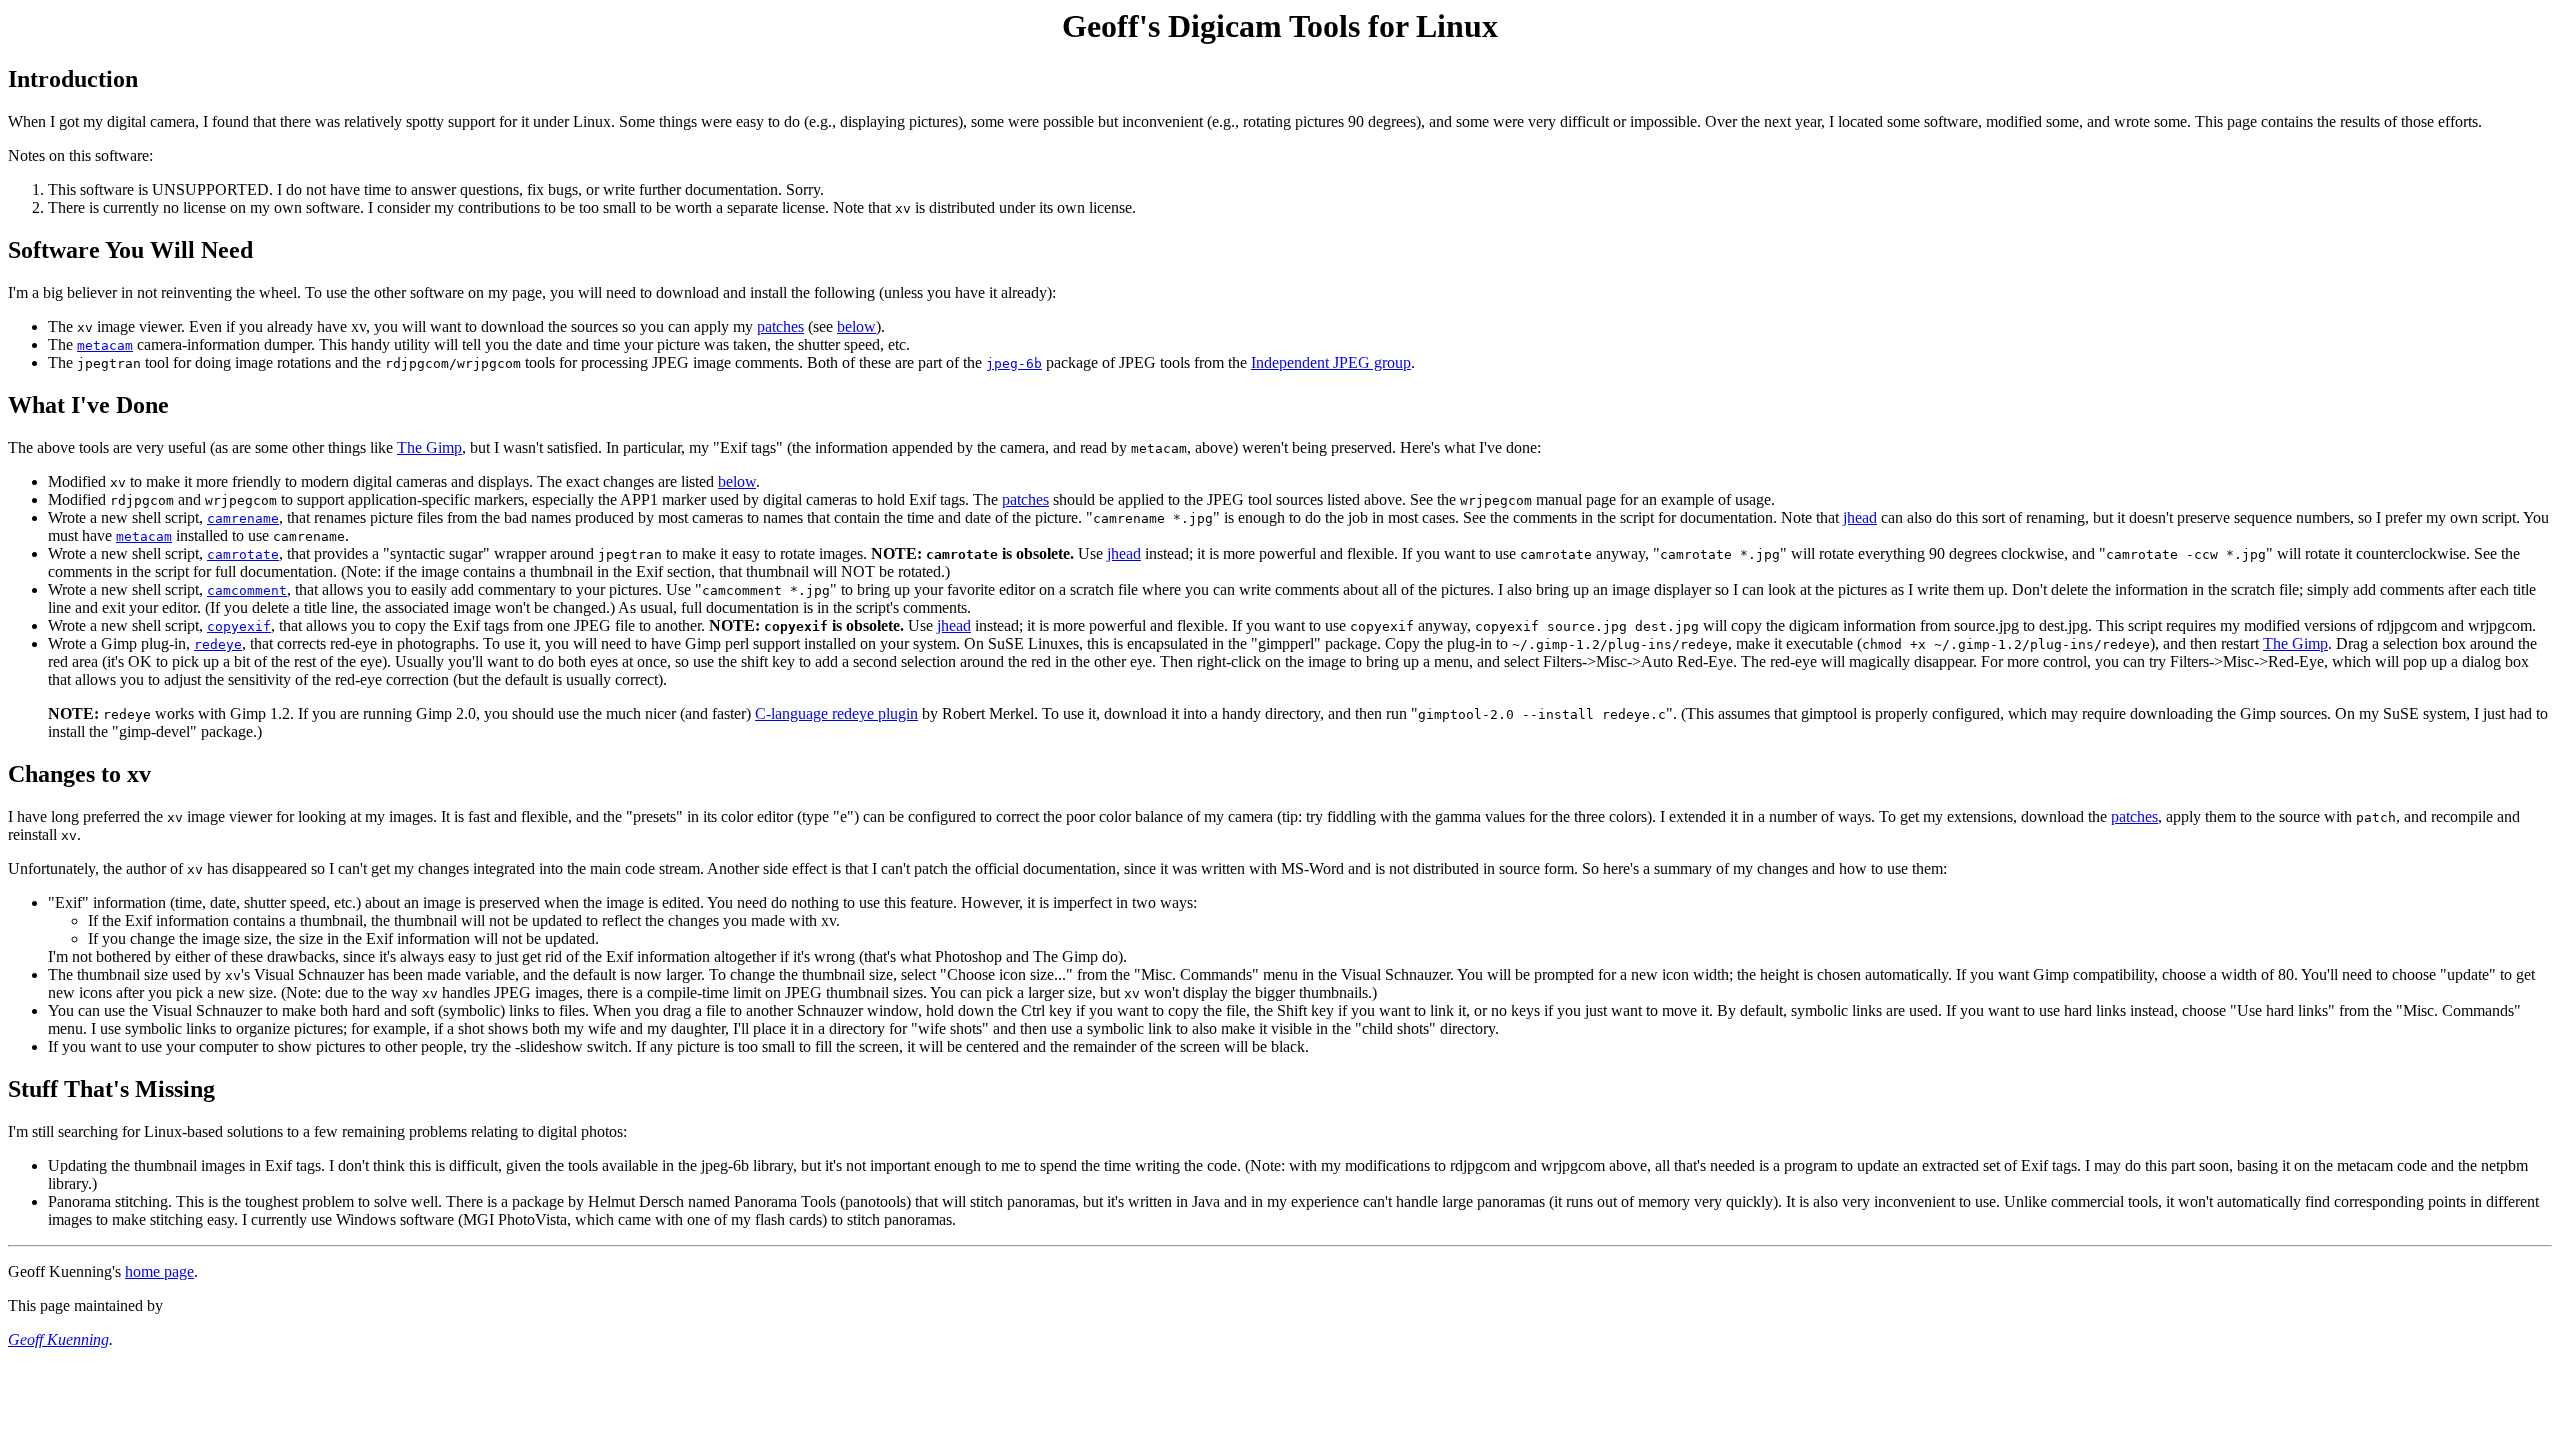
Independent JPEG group (1331, 362)
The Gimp (429, 447)
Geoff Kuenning (58, 1339)
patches (780, 326)
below (856, 326)
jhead (1860, 517)
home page (159, 1271)
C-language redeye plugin (836, 713)
